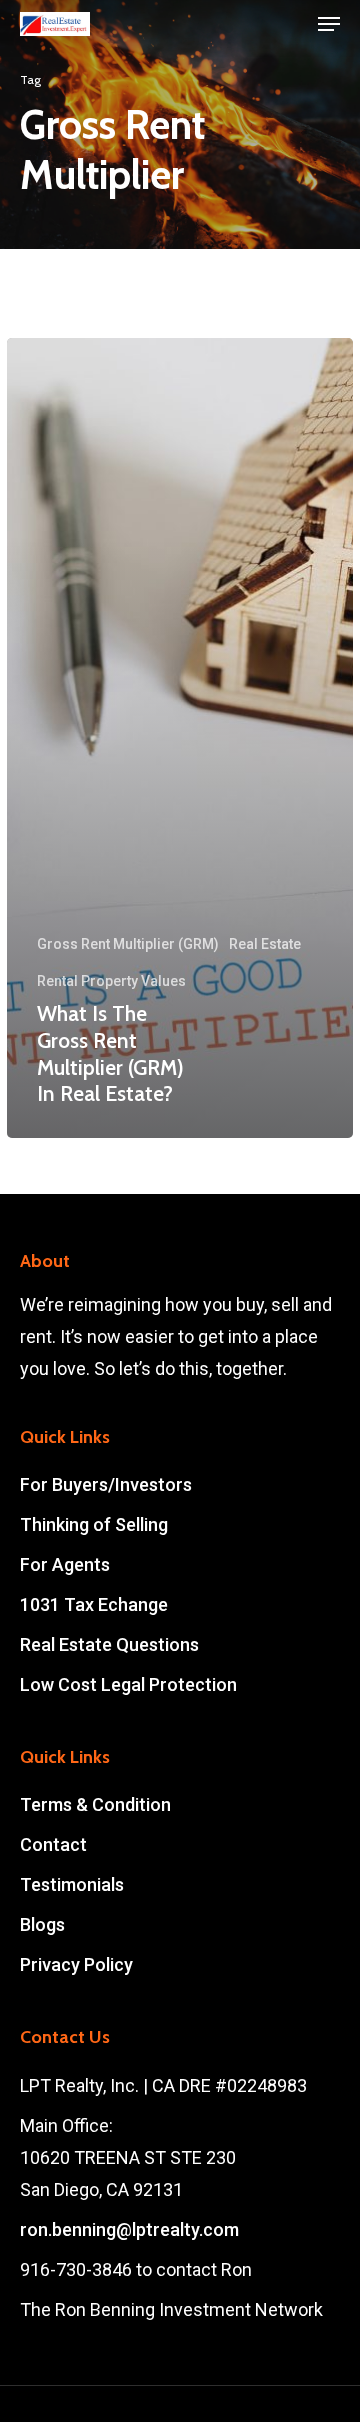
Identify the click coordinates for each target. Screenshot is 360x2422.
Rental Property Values (111, 981)
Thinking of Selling (94, 1524)
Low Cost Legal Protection (128, 1684)
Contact (53, 1844)
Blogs (42, 1924)
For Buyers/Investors (106, 1484)
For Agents (65, 1564)
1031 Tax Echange (94, 1604)
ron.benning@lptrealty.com (129, 2229)
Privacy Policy (76, 1964)
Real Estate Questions (109, 1644)
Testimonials (72, 1884)
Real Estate (265, 944)
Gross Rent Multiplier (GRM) (128, 944)
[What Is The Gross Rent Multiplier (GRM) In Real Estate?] (180, 737)
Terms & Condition (95, 1804)
